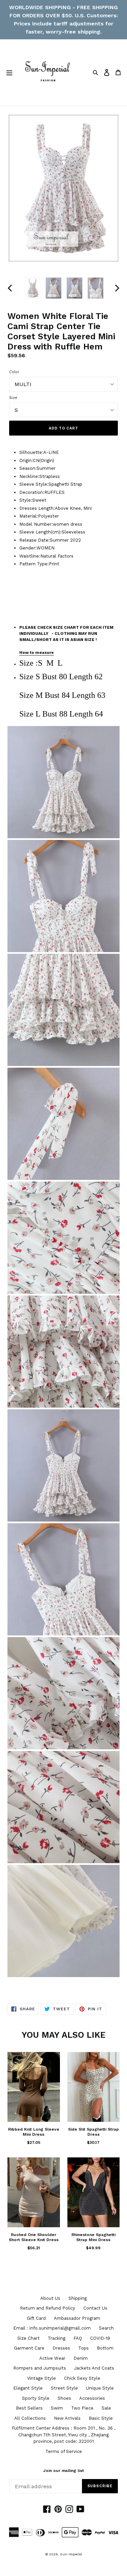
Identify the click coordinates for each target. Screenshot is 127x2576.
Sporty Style (36, 2398)
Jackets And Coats (94, 2368)
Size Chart (28, 2338)
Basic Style (101, 2418)
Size (13, 398)
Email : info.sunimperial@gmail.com (52, 2328)
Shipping (78, 2298)
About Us (50, 2298)
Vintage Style (41, 2378)
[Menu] (9, 73)
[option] (33, 288)
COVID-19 (100, 2338)
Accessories (92, 2398)
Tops (83, 2348)
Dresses (61, 2348)
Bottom (105, 2348)
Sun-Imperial (71, 2554)
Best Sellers (29, 2408)
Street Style (64, 2388)
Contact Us (95, 2308)
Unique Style (100, 2388)
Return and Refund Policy (48, 2308)
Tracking (57, 2338)
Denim (81, 2358)
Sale (106, 2408)
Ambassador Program (77, 2318)
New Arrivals (67, 2418)
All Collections (30, 2418)
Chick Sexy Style (82, 2378)
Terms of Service (64, 2451)
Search (106, 2328)
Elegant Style (28, 2388)
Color (14, 372)
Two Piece (82, 2408)
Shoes (64, 2398)
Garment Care (29, 2348)
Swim (57, 2408)
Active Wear (52, 2358)
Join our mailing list (63, 2471)
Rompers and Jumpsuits (40, 2368)
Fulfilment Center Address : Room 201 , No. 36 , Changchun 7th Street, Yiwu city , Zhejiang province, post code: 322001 (63, 2435)
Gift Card (36, 2318)
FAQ (78, 2338)
